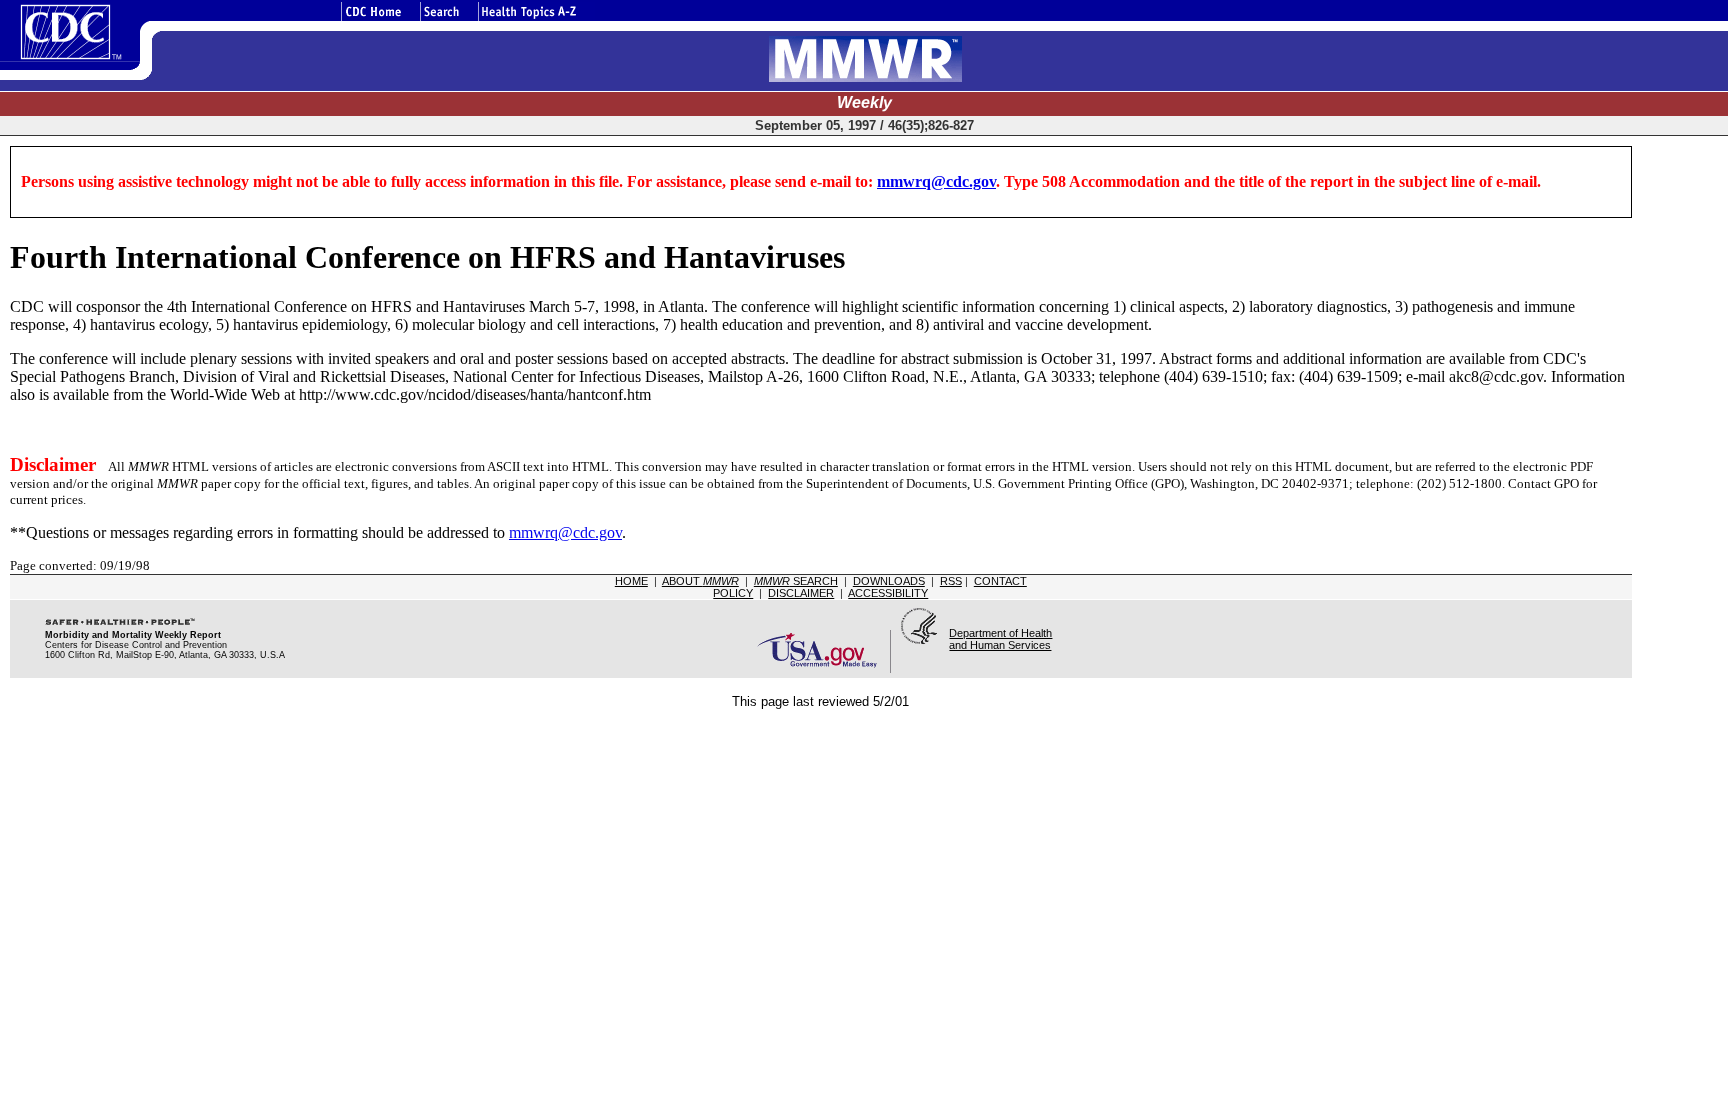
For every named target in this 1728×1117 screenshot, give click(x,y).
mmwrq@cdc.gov (936, 181)
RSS (951, 581)
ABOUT (700, 581)
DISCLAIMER (801, 593)
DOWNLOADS (889, 581)
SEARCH (796, 581)
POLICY (733, 593)
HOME (631, 581)
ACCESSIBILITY (888, 593)
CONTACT (1000, 581)
